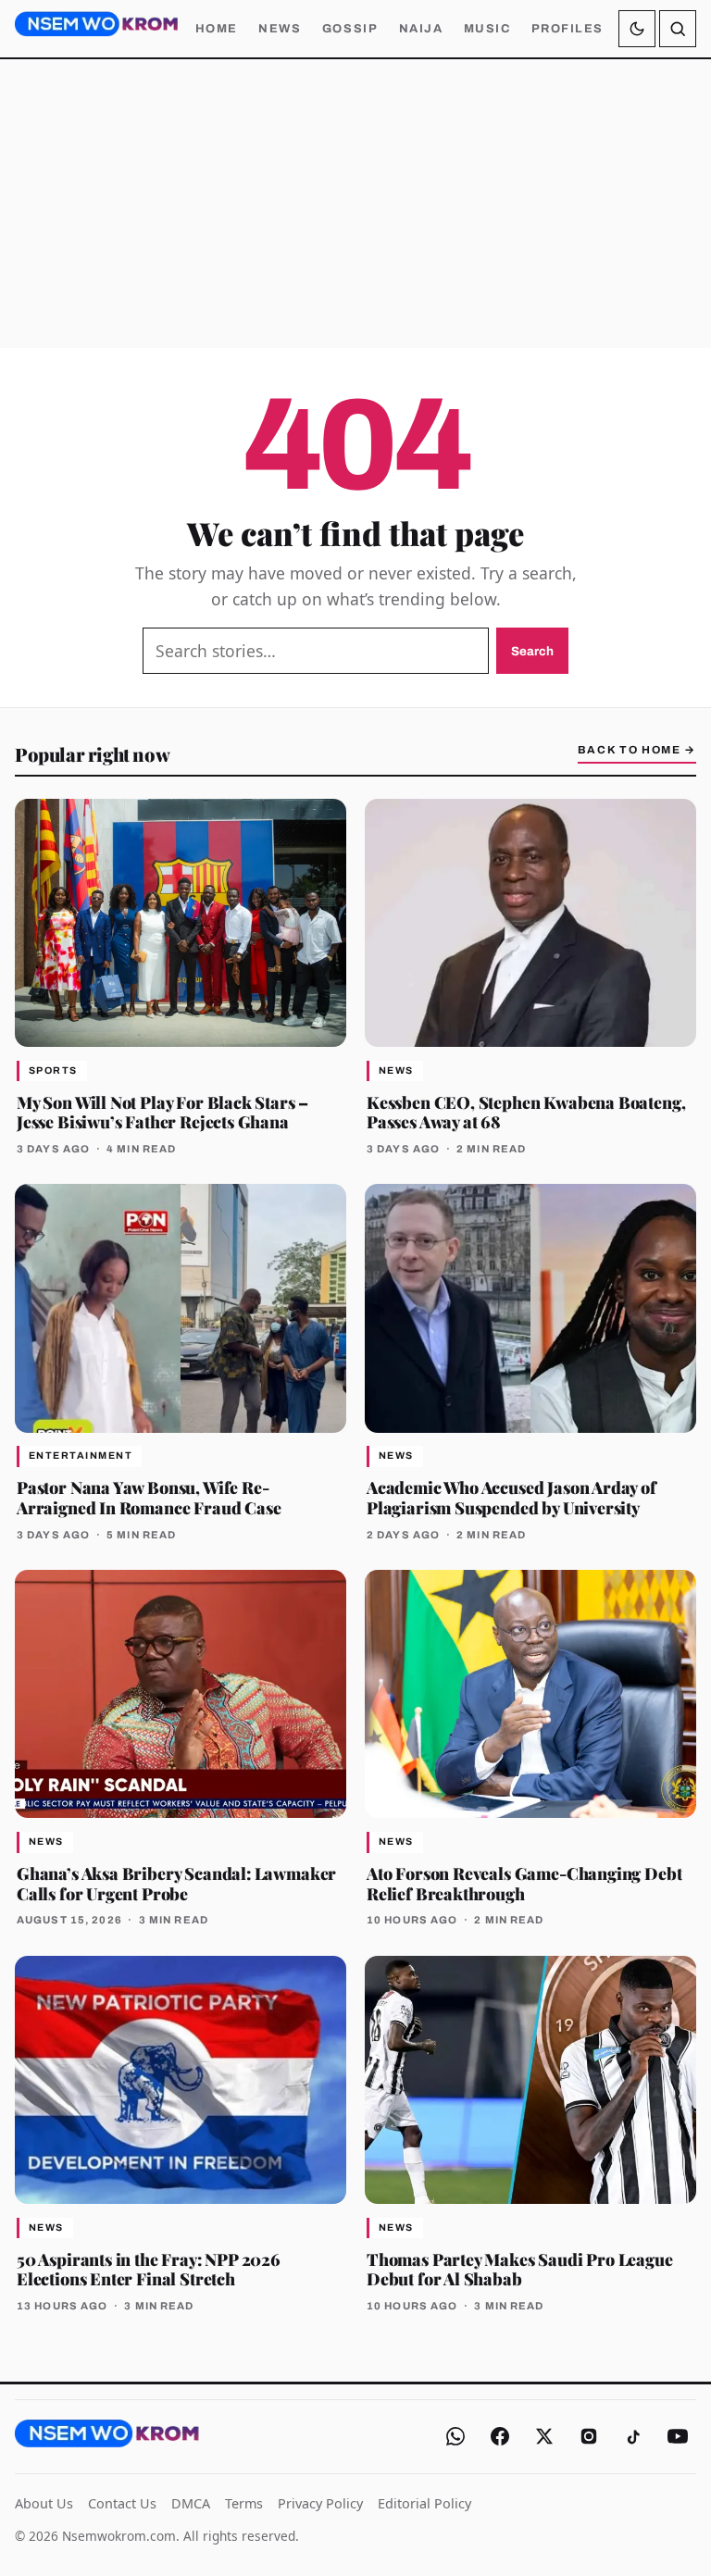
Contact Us (122, 2503)
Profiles (568, 29)
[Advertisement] (355, 204)
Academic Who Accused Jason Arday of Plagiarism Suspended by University (511, 1497)
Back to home (637, 750)
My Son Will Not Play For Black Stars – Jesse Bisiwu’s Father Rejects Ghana (162, 1112)
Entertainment (81, 1456)
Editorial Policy (424, 2503)
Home (217, 29)
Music (487, 29)
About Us (44, 2503)
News (280, 29)
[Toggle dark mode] (637, 29)
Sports (53, 1070)
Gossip (350, 29)
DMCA (191, 2503)
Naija (421, 29)
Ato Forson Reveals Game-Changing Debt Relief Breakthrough (524, 1883)
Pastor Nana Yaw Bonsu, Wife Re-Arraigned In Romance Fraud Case (149, 1497)
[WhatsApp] (455, 2436)
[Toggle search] (678, 29)
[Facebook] (500, 2436)
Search (532, 651)
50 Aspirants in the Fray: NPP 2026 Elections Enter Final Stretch (149, 2269)
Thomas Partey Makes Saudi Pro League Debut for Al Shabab (520, 2269)
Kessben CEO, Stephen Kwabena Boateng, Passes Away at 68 (526, 1112)
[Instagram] (589, 2436)
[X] (544, 2436)
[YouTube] (678, 2436)
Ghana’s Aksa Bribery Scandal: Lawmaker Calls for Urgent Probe (176, 1883)
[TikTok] (633, 2436)
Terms (244, 2503)
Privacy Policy (320, 2503)
